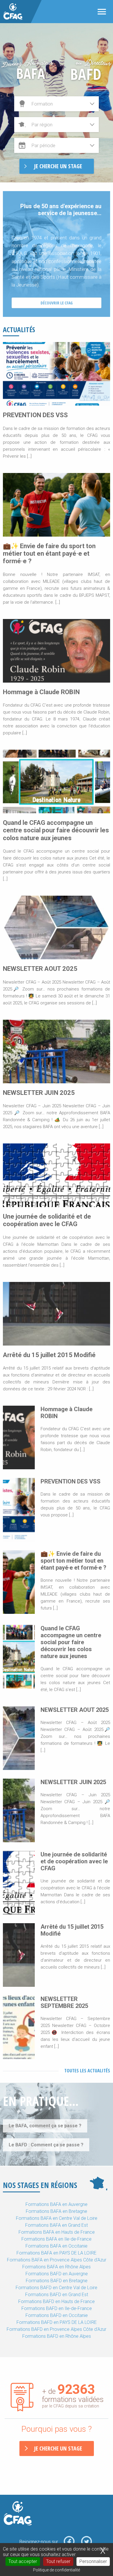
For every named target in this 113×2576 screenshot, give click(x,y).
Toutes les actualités (87, 2071)
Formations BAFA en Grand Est (57, 2225)
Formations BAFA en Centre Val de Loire (57, 2218)
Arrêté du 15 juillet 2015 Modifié (49, 1355)
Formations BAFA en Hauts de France (57, 2232)
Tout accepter (23, 2561)
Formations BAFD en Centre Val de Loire (57, 2288)
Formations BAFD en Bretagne (57, 2281)
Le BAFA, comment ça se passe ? (45, 2126)
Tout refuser (58, 2561)
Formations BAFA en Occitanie (57, 2246)
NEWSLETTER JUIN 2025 (39, 1093)
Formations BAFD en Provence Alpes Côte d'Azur (57, 2329)
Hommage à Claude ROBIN (41, 692)
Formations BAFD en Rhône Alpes (57, 2336)
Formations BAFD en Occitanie (57, 2315)
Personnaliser (93, 2561)
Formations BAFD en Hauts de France (57, 2301)
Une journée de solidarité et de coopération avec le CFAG (47, 1220)
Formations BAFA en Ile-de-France (57, 2239)
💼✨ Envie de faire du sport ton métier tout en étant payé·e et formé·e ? (49, 554)
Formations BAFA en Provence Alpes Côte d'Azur (57, 2260)
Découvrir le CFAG (57, 303)
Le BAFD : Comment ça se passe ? (46, 2145)
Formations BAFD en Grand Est (57, 2295)
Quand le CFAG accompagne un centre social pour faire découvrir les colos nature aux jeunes (56, 830)
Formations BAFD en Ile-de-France (57, 2308)
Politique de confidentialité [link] (57, 2570)
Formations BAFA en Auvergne (57, 2204)
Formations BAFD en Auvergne (57, 2274)
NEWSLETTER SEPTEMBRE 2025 (64, 2002)
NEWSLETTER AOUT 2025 (40, 969)
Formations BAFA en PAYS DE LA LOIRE (57, 2253)
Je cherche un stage (58, 2448)
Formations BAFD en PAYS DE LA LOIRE (57, 2322)
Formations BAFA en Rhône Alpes (57, 2267)
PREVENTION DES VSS (35, 415)
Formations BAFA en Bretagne (57, 2211)
